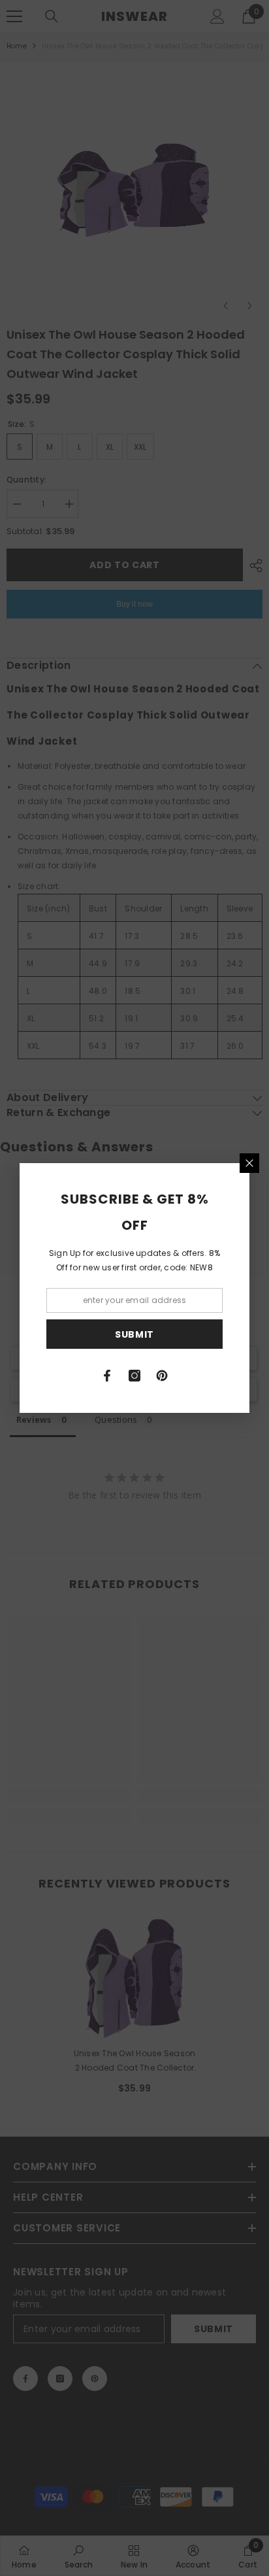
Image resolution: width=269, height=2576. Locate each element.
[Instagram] (134, 1376)
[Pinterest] (162, 1376)
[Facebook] (107, 1376)
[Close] (249, 1163)
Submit (134, 1334)
